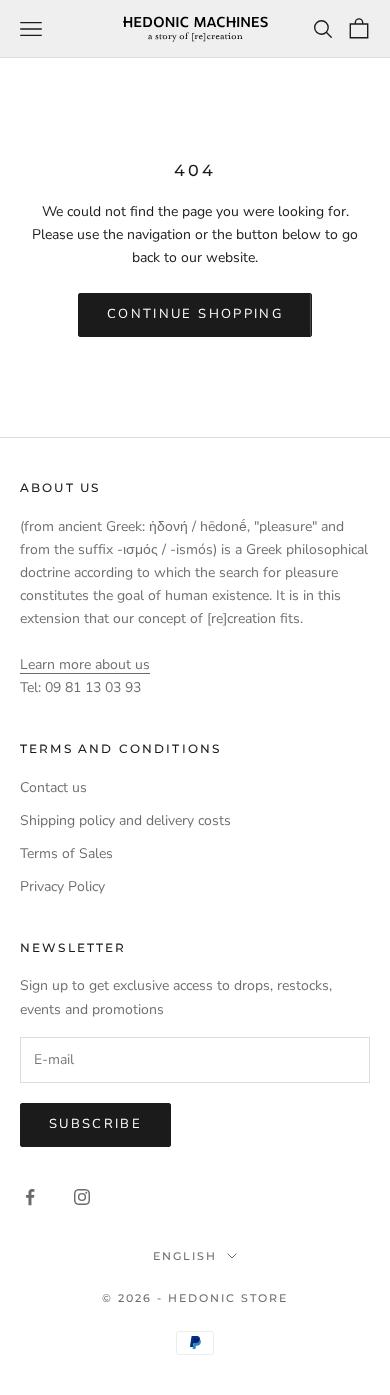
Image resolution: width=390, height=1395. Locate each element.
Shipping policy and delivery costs (125, 820)
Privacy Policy (62, 886)
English (185, 1256)
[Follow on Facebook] (30, 1197)
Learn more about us (85, 664)
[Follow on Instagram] (82, 1197)
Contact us (53, 787)
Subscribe (95, 1124)
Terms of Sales (66, 853)
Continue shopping (195, 314)
